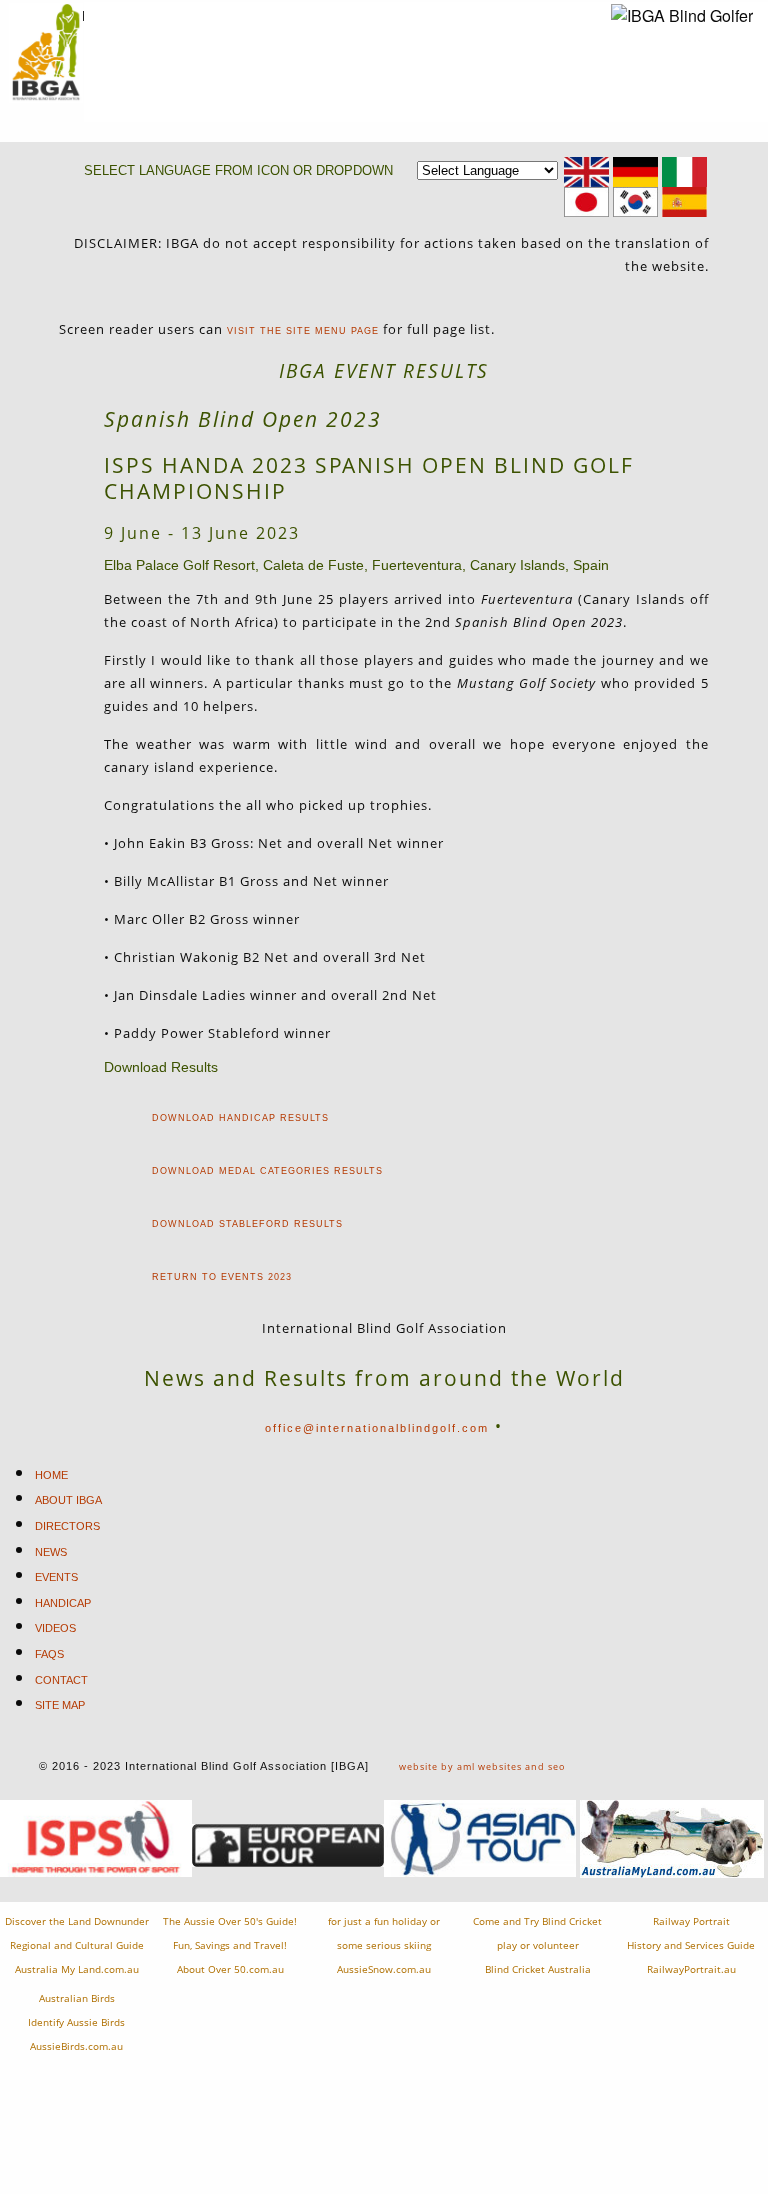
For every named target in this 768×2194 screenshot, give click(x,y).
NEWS (51, 1552)
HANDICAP (63, 1603)
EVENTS (56, 1577)
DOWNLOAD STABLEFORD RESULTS (247, 1224)
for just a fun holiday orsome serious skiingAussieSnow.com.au (384, 1945)
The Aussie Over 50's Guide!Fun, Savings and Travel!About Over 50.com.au (230, 1945)
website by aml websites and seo (482, 1766)
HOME (51, 1475)
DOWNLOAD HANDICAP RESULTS (240, 1118)
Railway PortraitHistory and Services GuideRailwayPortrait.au (691, 1945)
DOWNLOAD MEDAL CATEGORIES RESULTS (267, 1171)
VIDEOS (55, 1628)
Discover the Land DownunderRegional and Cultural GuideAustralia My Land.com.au (77, 1945)
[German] (635, 171)
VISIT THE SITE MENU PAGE (303, 331)
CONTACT (61, 1680)
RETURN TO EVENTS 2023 (222, 1277)
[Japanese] (586, 201)
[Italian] (684, 171)
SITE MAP (60, 1705)
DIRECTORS (67, 1526)
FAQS (49, 1654)
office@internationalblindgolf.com (377, 1428)
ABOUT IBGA (68, 1500)
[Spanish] (684, 201)
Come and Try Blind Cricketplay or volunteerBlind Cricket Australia (537, 1945)
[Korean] (635, 201)
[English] (586, 171)
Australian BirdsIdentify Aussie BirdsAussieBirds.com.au (76, 2022)
